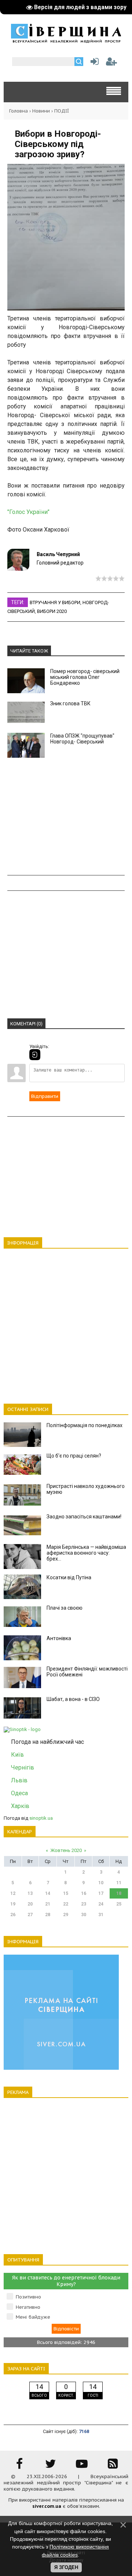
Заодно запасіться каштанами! (84, 1517)
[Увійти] (93, 63)
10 (101, 1883)
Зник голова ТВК (70, 703)
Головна (19, 111)
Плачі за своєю (65, 1608)
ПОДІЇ (62, 111)
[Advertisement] (66, 816)
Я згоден (66, 2567)
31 (101, 1915)
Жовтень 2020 (66, 1850)
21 (48, 1904)
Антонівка (59, 1638)
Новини (41, 111)
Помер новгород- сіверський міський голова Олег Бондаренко (85, 677)
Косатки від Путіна (69, 1577)
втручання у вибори (55, 602)
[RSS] (113, 2466)
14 (48, 1893)
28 (48, 1915)
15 (66, 1893)
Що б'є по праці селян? (74, 1456)
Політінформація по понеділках (85, 1425)
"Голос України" (28, 512)
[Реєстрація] (111, 63)
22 (66, 1904)
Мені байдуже (33, 2317)
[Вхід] (35, 1055)
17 (101, 1893)
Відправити (45, 1096)
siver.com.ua (47, 2506)
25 (119, 1904)
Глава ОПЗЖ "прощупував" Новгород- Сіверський (82, 739)
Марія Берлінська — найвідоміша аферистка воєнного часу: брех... (86, 1553)
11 (119, 1883)
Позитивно (28, 2297)
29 (66, 1915)
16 (84, 1893)
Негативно (28, 2307)
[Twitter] (51, 2466)
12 (13, 1893)
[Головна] (66, 41)
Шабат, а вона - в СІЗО (73, 1699)
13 (30, 1893)
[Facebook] (19, 2466)
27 (30, 1915)
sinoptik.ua (41, 1818)
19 (13, 1904)
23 (84, 1904)
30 (84, 1915)
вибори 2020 (52, 611)
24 (101, 1904)
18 (119, 1893)
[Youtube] (82, 2466)
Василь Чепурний (58, 554)
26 (13, 1915)
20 (30, 1904)
